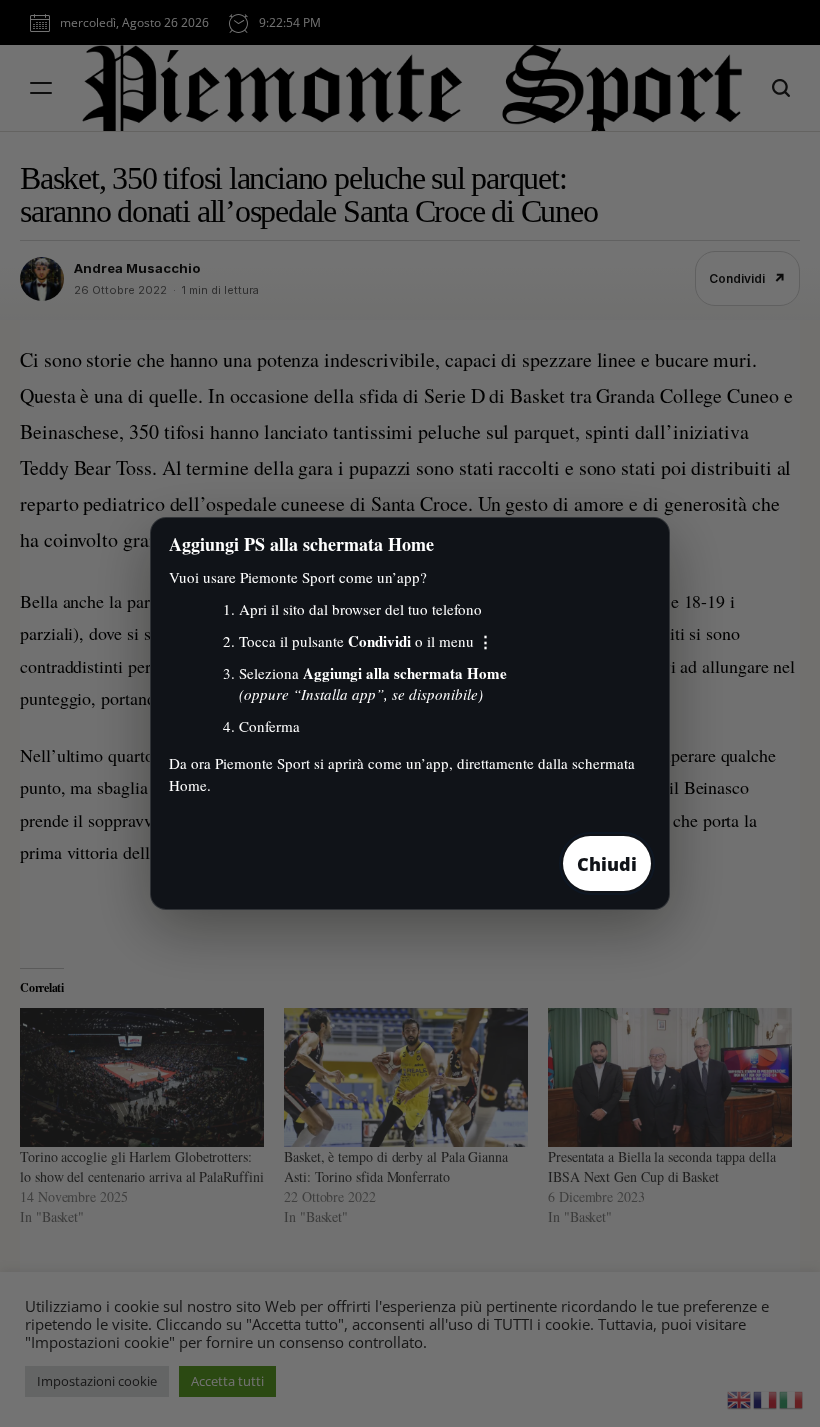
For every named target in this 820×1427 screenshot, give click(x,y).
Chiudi (607, 864)
